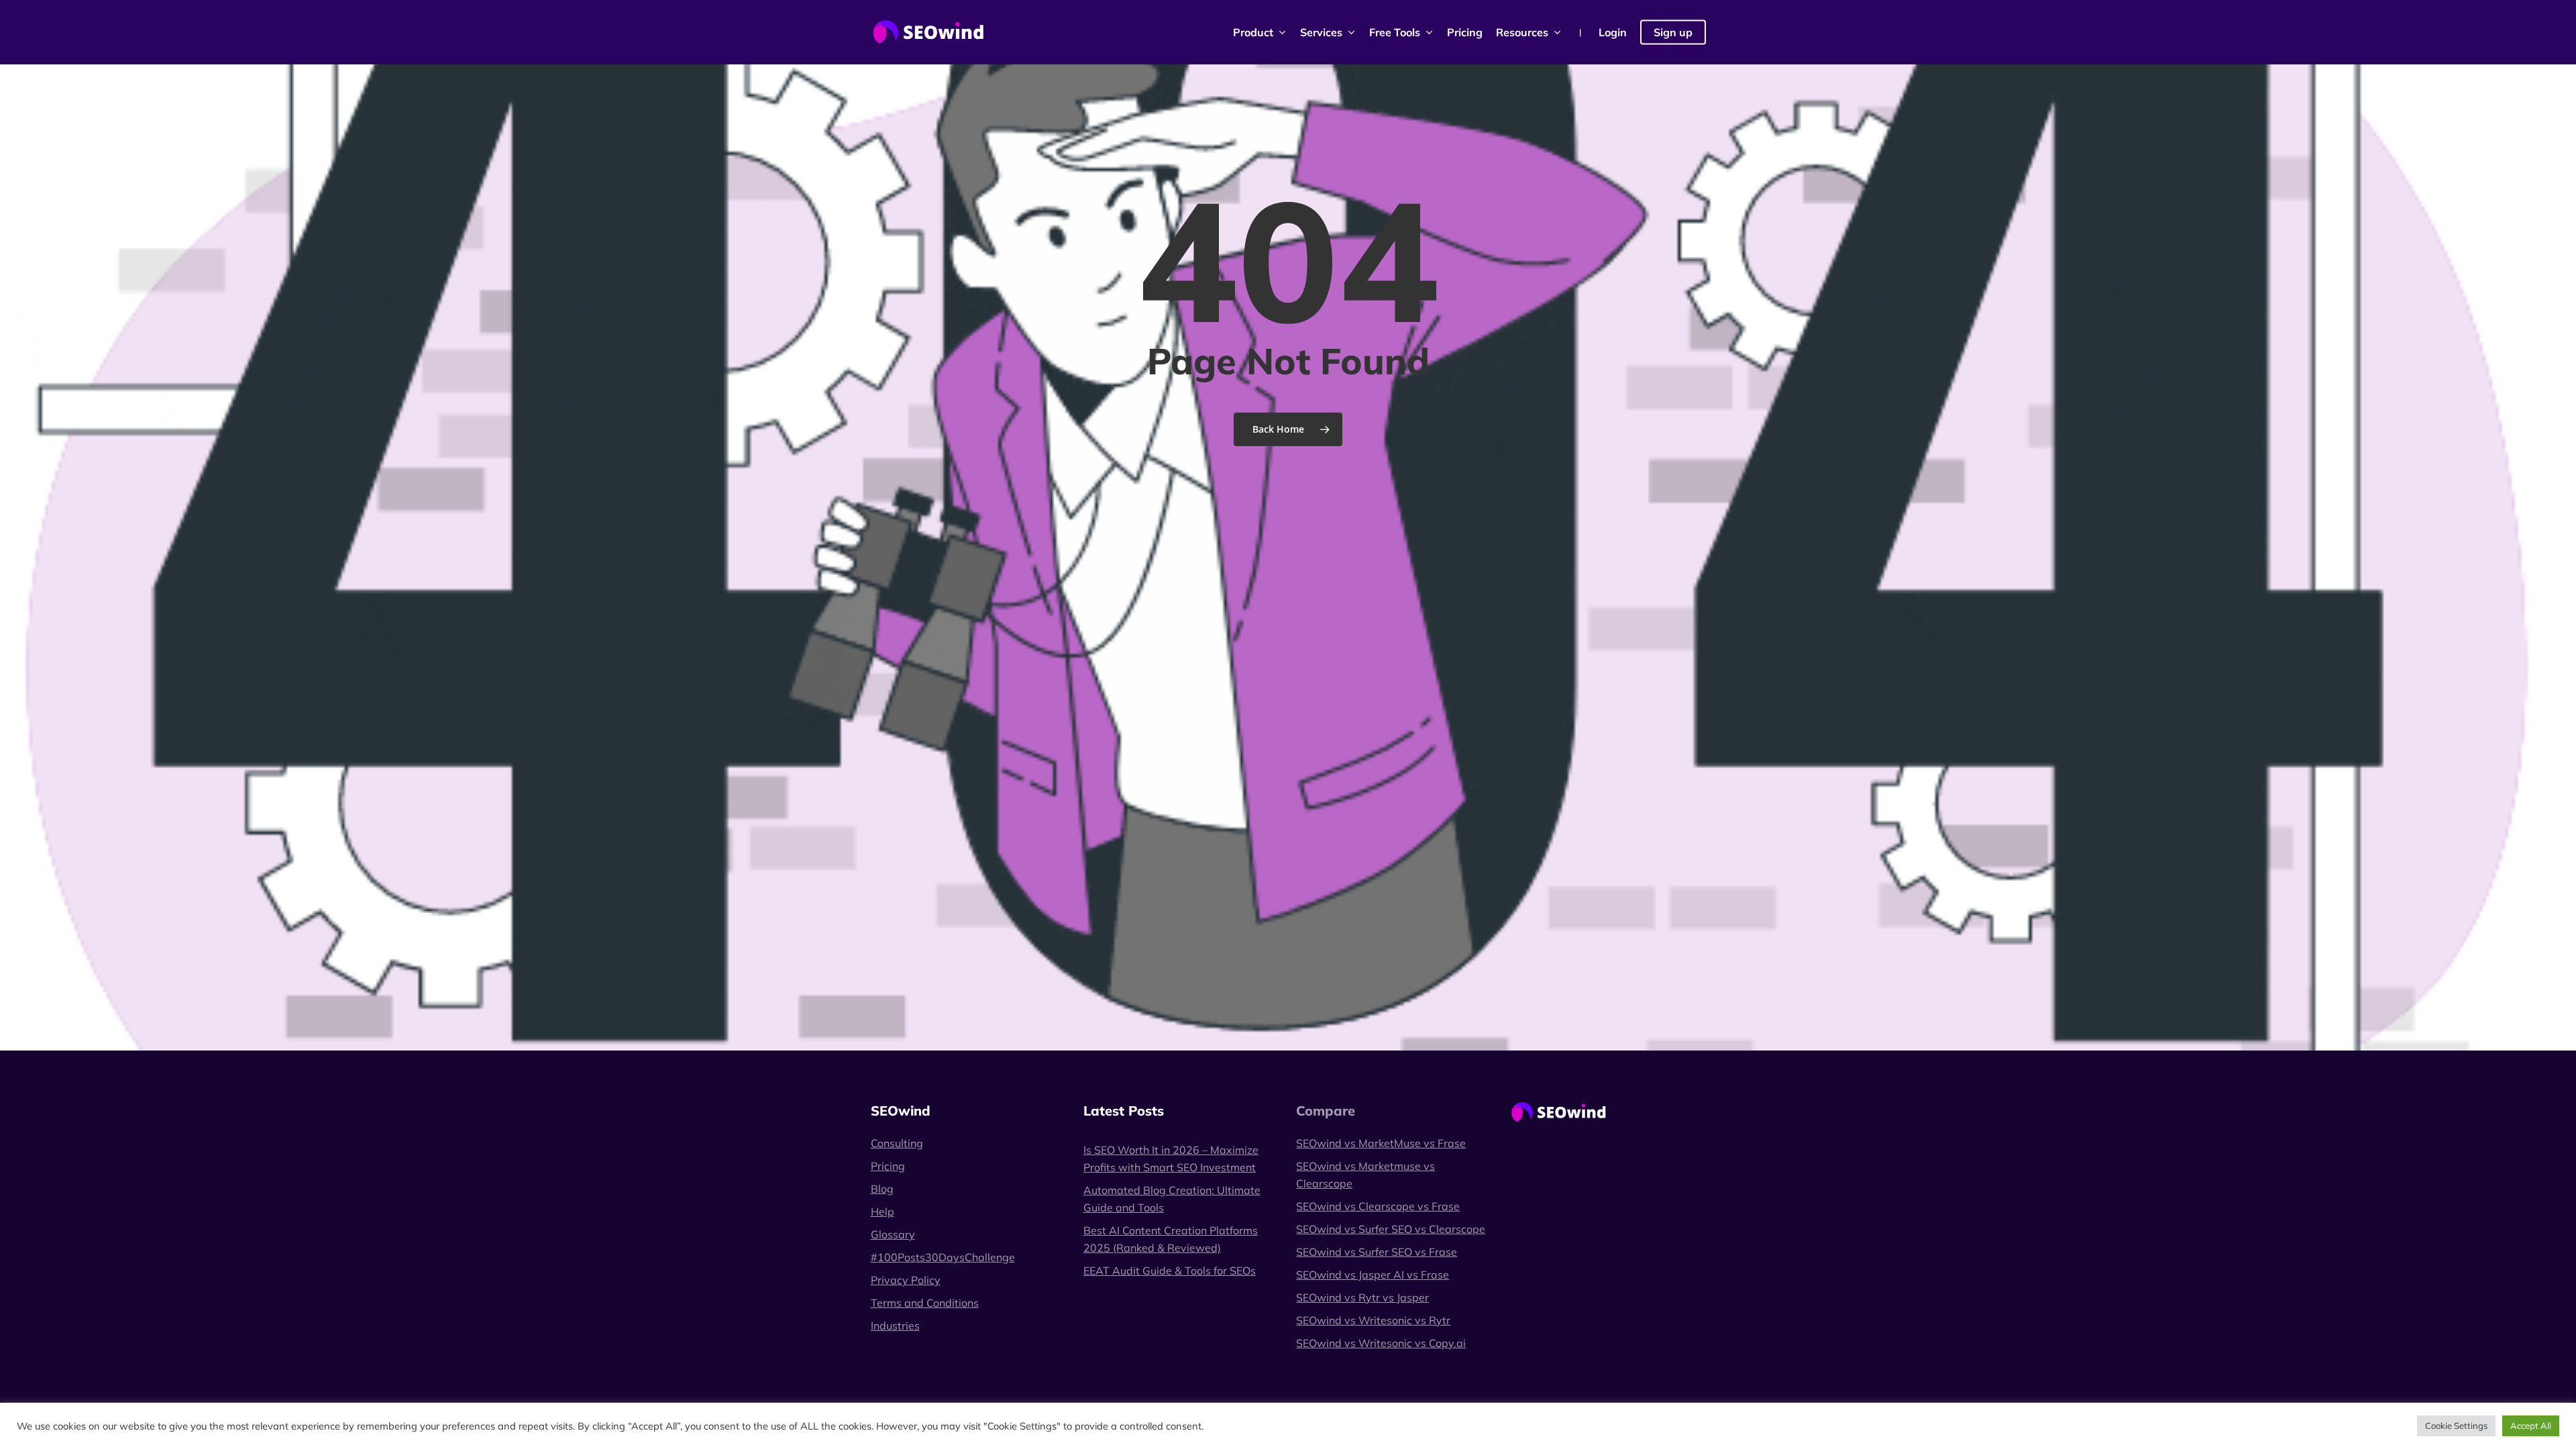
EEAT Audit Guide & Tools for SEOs (1170, 1271)
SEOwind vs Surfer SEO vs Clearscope (1391, 1229)
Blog (882, 1189)
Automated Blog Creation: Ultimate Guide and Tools (1172, 1199)
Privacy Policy (906, 1280)
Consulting (897, 1143)
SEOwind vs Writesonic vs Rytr (1373, 1320)
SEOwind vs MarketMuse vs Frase (1381, 1143)
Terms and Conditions (925, 1303)
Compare (1326, 1111)
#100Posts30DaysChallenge (943, 1257)
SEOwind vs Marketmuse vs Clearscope (1365, 1175)
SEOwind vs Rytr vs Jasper (1362, 1297)
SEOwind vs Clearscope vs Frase (1378, 1206)
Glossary (893, 1234)
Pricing (888, 1166)
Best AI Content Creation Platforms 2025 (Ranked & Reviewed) (1171, 1239)
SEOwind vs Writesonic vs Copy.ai (1381, 1343)
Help (882, 1212)
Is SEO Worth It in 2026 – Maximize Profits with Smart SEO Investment (1171, 1159)
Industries (895, 1326)
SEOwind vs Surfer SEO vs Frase (1377, 1252)
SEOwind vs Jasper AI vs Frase (1373, 1275)
